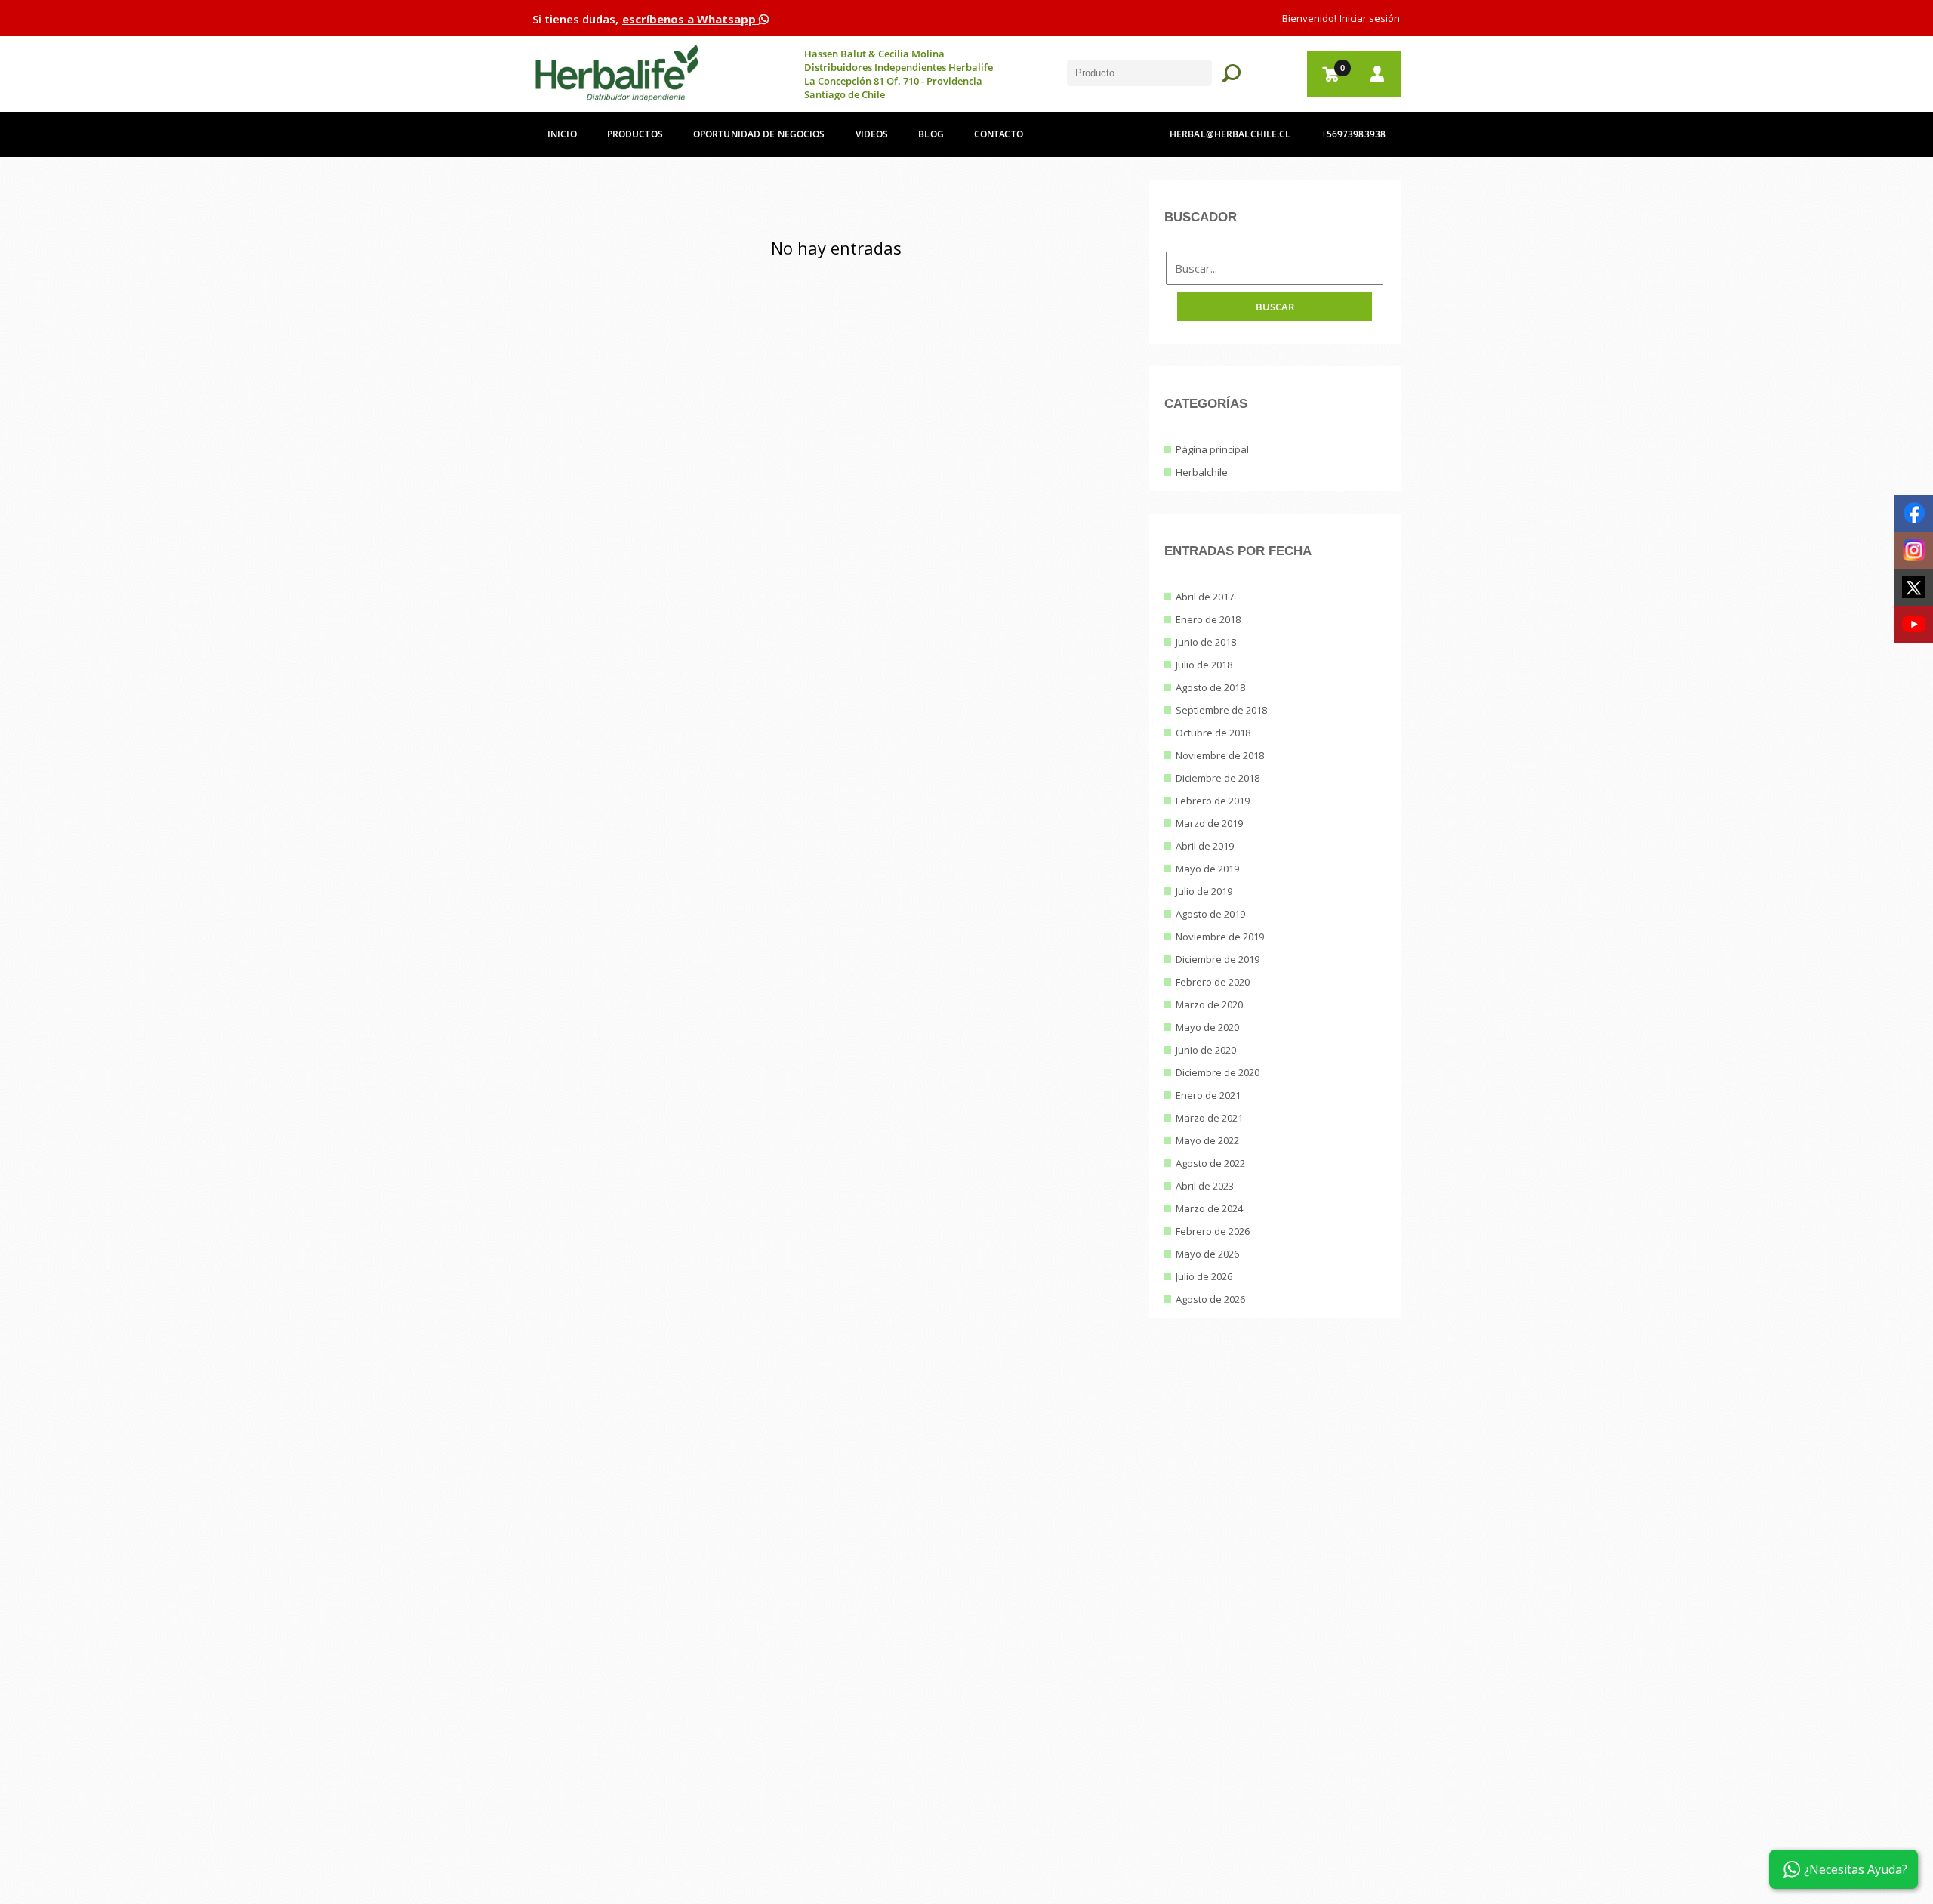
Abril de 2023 (1205, 1186)
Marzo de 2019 (1209, 823)
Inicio (562, 134)
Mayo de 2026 (1207, 1254)
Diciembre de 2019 (1218, 959)
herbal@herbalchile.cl (1230, 134)
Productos (635, 134)
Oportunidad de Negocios (759, 134)
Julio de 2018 (1204, 665)
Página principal (1212, 449)
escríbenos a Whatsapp (691, 19)
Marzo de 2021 (1209, 1118)
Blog (931, 134)
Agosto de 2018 (1210, 687)
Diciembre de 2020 (1218, 1072)
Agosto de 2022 (1210, 1163)
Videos (872, 134)
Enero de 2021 (1208, 1095)
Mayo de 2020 (1207, 1027)
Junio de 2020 (1206, 1050)
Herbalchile (1202, 472)
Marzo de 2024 (1209, 1208)
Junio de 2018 (1206, 642)
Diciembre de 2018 (1218, 778)
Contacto (999, 134)
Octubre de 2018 (1213, 733)
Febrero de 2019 (1213, 801)
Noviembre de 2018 (1220, 755)
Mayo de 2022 (1207, 1140)
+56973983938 (1353, 134)
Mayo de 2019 (1207, 869)
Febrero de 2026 (1213, 1231)
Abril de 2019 (1205, 846)
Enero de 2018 (1208, 619)
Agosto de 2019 (1210, 914)
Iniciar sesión (1370, 18)
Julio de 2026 (1204, 1276)
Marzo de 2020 (1209, 1004)
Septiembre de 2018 (1221, 710)
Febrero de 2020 (1213, 982)
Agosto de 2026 (1210, 1299)
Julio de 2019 (1204, 891)
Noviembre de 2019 (1220, 937)
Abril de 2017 (1205, 597)
